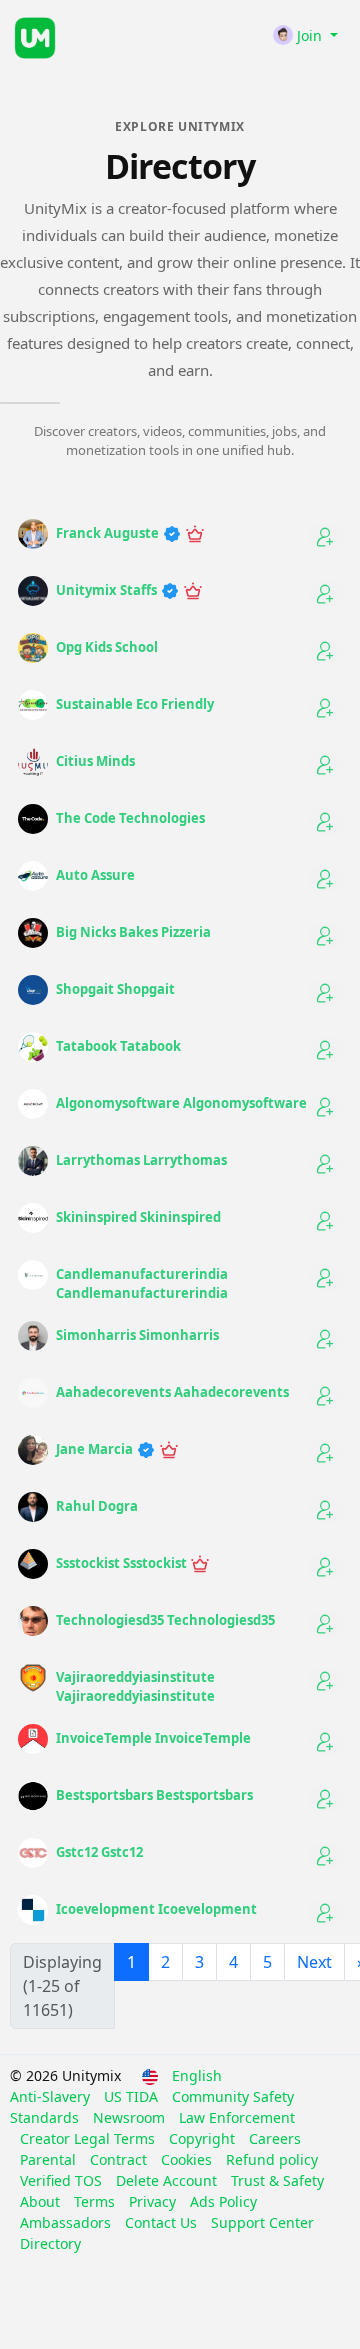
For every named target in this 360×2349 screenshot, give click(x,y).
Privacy (154, 2201)
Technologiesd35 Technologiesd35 (165, 1620)
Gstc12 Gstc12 (99, 1852)
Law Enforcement (237, 2117)
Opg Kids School (107, 647)
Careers (275, 2138)
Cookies (188, 2159)
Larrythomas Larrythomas (141, 1160)
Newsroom (131, 2117)
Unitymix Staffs (108, 590)
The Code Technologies (130, 818)
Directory (50, 2243)
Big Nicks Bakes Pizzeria (133, 932)
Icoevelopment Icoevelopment (156, 1909)
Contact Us (163, 2222)
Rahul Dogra (97, 1506)
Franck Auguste (109, 533)
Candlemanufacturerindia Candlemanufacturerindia (142, 1284)
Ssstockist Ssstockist (123, 1563)
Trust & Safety (277, 2180)
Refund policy (272, 2159)
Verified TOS (63, 2180)
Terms (96, 2201)
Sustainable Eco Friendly (135, 704)
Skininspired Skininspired (138, 1217)
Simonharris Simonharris (137, 1335)
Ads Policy (223, 2201)
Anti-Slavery (52, 2096)
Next (314, 1962)
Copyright (204, 2138)
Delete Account (168, 2180)
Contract (120, 2159)
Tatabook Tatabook (118, 1046)
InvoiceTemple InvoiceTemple (153, 1738)
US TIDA (133, 2096)
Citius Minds (95, 761)
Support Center (262, 2222)
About (42, 2201)
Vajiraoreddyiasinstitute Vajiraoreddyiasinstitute (135, 1687)
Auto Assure (95, 875)
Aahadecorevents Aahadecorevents (172, 1392)
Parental (50, 2159)
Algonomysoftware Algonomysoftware (181, 1103)
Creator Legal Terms (89, 2138)
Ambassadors (67, 2222)
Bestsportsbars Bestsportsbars (154, 1795)
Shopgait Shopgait (115, 989)
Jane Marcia (96, 1449)
